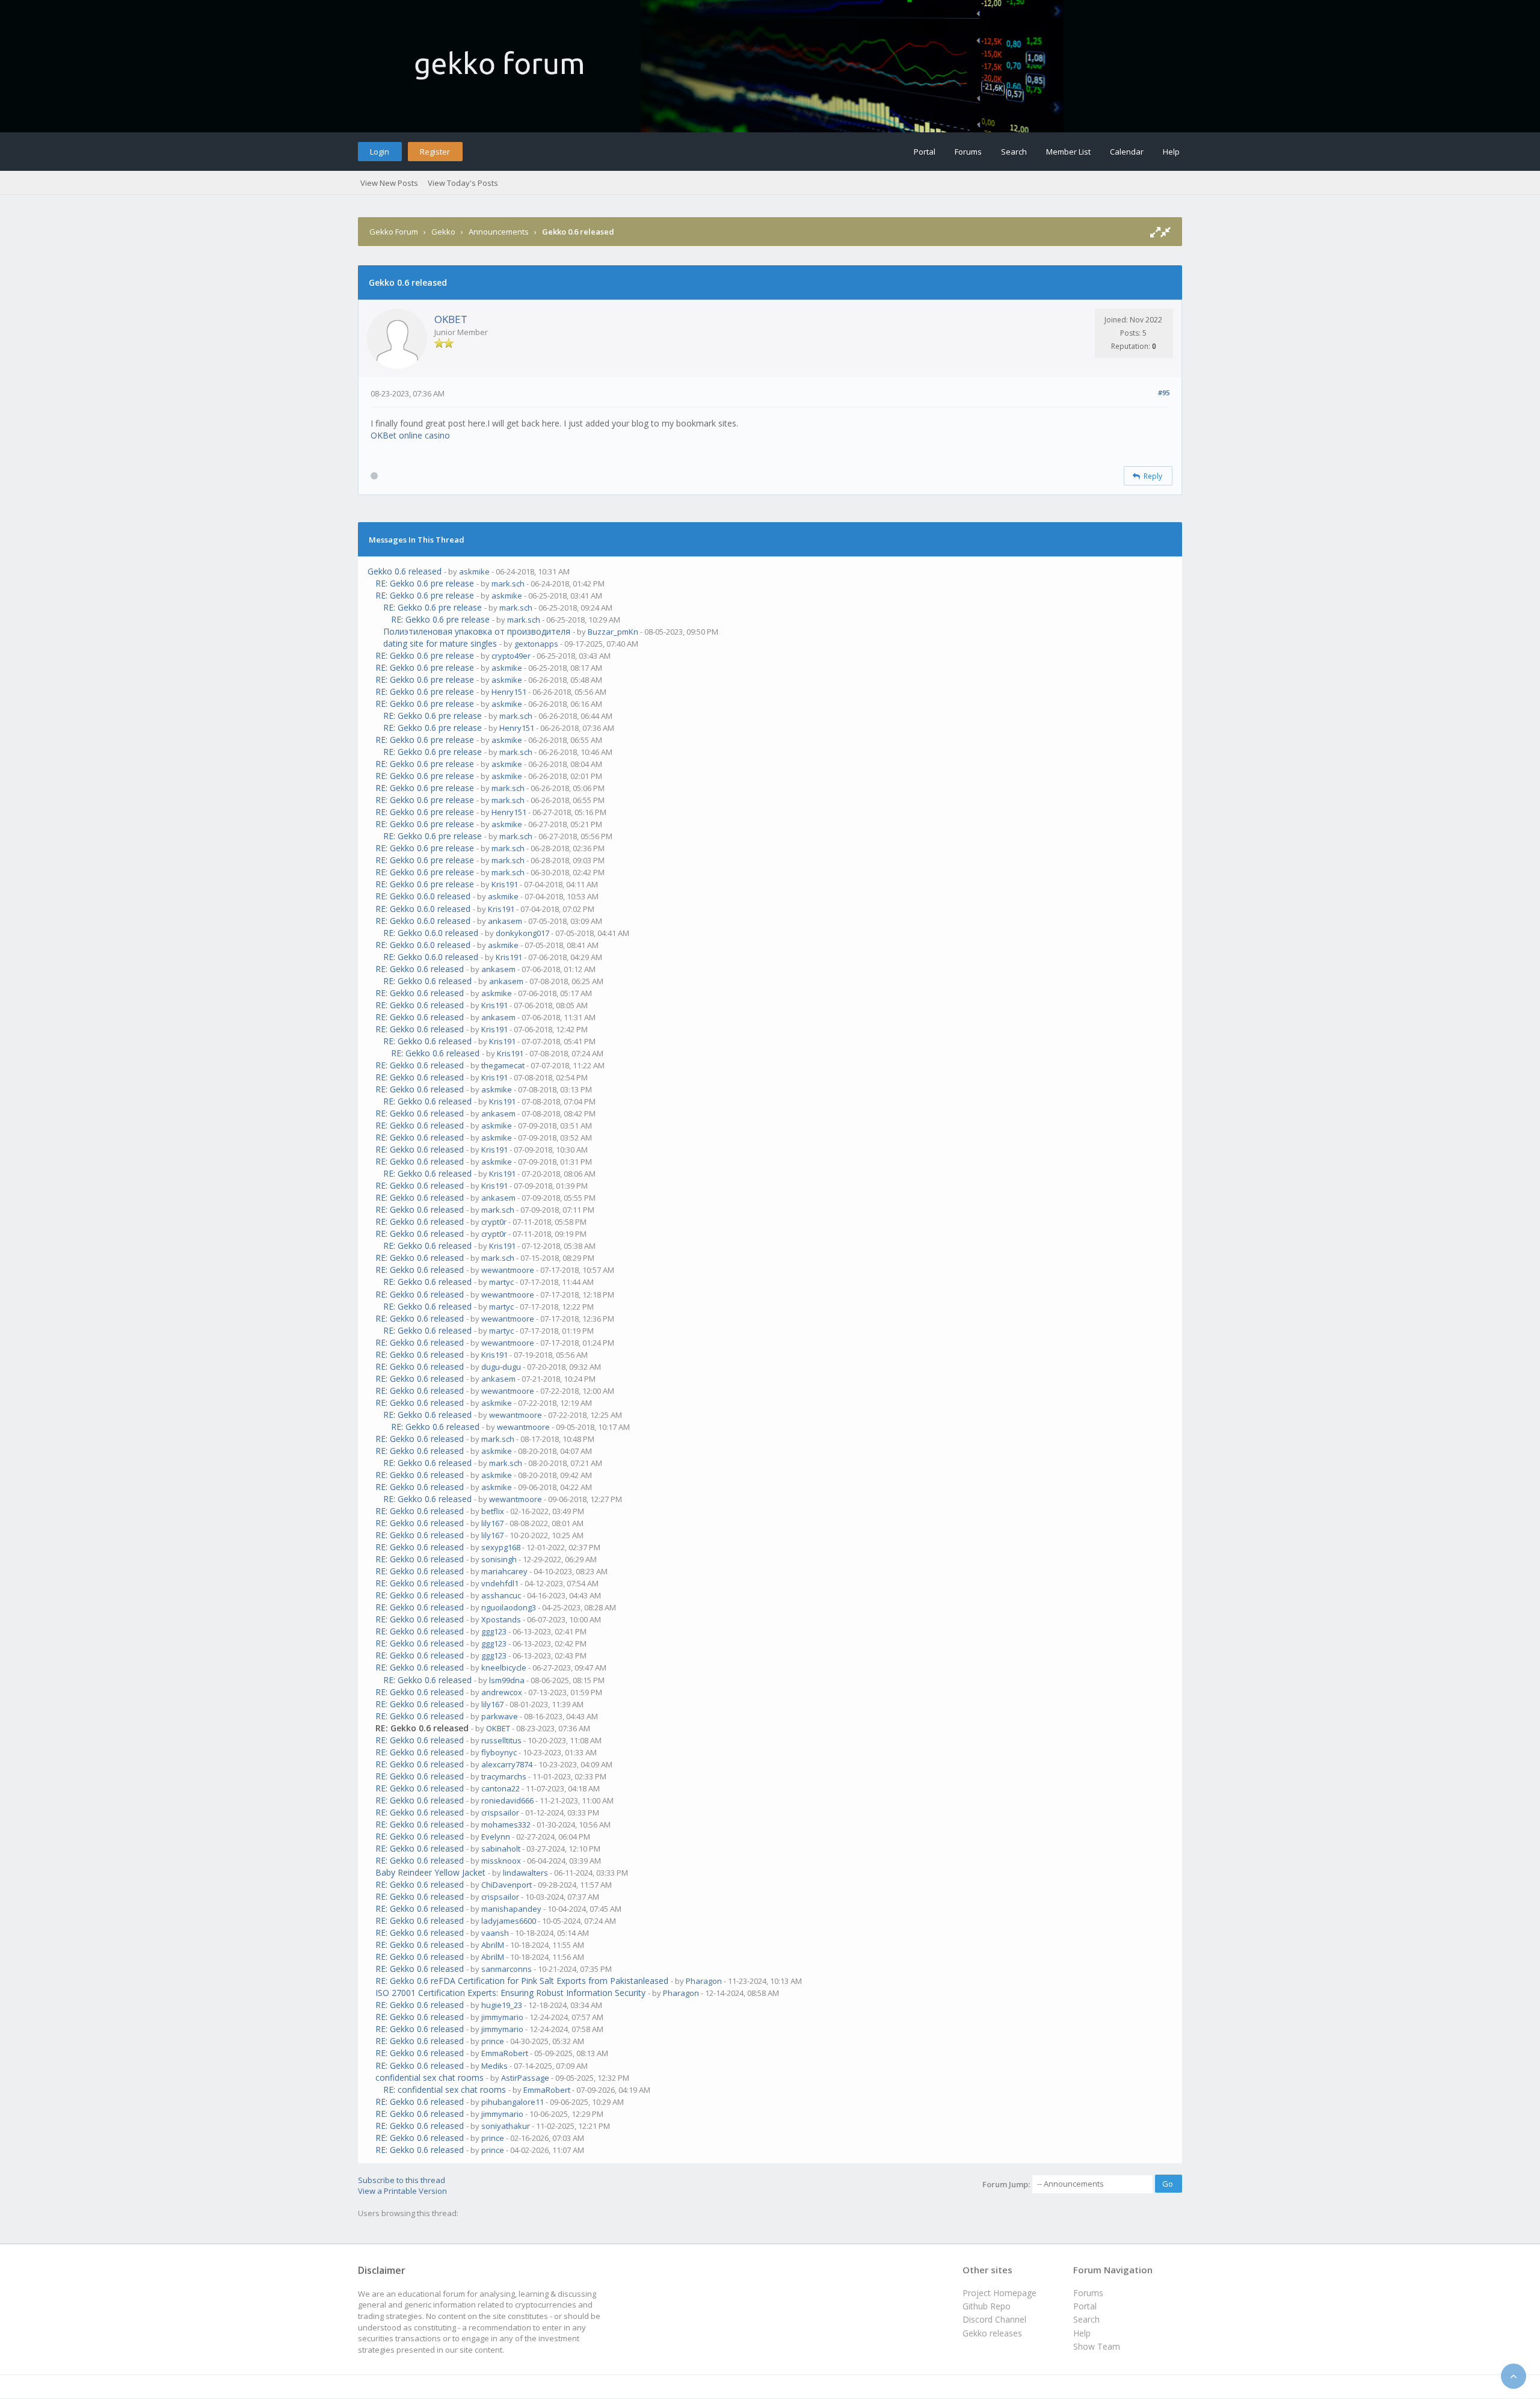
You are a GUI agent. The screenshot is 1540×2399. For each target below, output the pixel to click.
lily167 (492, 1523)
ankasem (505, 921)
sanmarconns (507, 1969)
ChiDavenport (507, 1885)
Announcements (499, 232)
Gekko (443, 232)
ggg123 (494, 1631)
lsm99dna (507, 1680)
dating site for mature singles (440, 643)
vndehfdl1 (500, 1583)
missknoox (501, 1861)
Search (1014, 152)
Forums (968, 152)
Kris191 (505, 884)
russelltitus (501, 1740)
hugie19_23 (502, 2005)
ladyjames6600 (509, 1921)
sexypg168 (501, 1547)
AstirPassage (525, 2078)
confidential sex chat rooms (430, 2077)
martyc (501, 1282)
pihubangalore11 (513, 2102)
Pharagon (704, 1981)
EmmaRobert (505, 2053)
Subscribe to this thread (402, 2180)
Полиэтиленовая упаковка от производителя (477, 631)
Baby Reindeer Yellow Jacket (430, 1872)
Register (435, 152)
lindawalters (525, 1873)
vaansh (495, 1933)
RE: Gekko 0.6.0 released (423, 896)
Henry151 (509, 692)
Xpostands (501, 1619)
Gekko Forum (394, 232)
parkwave (500, 1716)
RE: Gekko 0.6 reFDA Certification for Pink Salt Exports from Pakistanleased (522, 1981)
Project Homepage (999, 2293)
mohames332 (506, 1825)
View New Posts (389, 183)
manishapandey (511, 1909)
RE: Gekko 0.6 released (420, 969)
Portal (925, 152)
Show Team (1097, 2346)
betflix (493, 1511)
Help (1171, 152)
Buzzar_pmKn (613, 632)
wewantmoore (508, 1270)
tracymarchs (504, 1776)
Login (380, 152)
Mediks (494, 2066)
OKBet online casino (410, 435)
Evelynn (496, 1837)
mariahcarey (504, 1571)
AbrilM (493, 1945)
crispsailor (500, 1812)
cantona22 (500, 1788)
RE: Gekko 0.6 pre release (425, 583)
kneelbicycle (504, 1668)
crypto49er (511, 656)
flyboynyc (499, 1752)
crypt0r (494, 1222)
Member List (1068, 152)
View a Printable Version (402, 2191)
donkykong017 (522, 933)
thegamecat (503, 1065)
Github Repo (987, 2306)
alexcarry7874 (507, 1764)
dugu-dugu (501, 1367)
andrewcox (502, 1692)
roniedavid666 (507, 1800)
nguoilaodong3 (509, 1607)
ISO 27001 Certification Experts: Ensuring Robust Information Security (510, 1993)
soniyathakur (506, 2126)
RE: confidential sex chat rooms (445, 2090)
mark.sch (508, 584)
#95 (1164, 393)
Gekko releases (992, 2333)
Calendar (1127, 152)
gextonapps (536, 644)
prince (493, 2041)
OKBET (451, 319)
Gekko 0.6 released (405, 571)
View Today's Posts (463, 183)
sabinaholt (501, 1849)
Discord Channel (994, 2319)
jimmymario (502, 2017)
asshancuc (501, 1595)
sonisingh (499, 1559)
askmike (474, 571)
